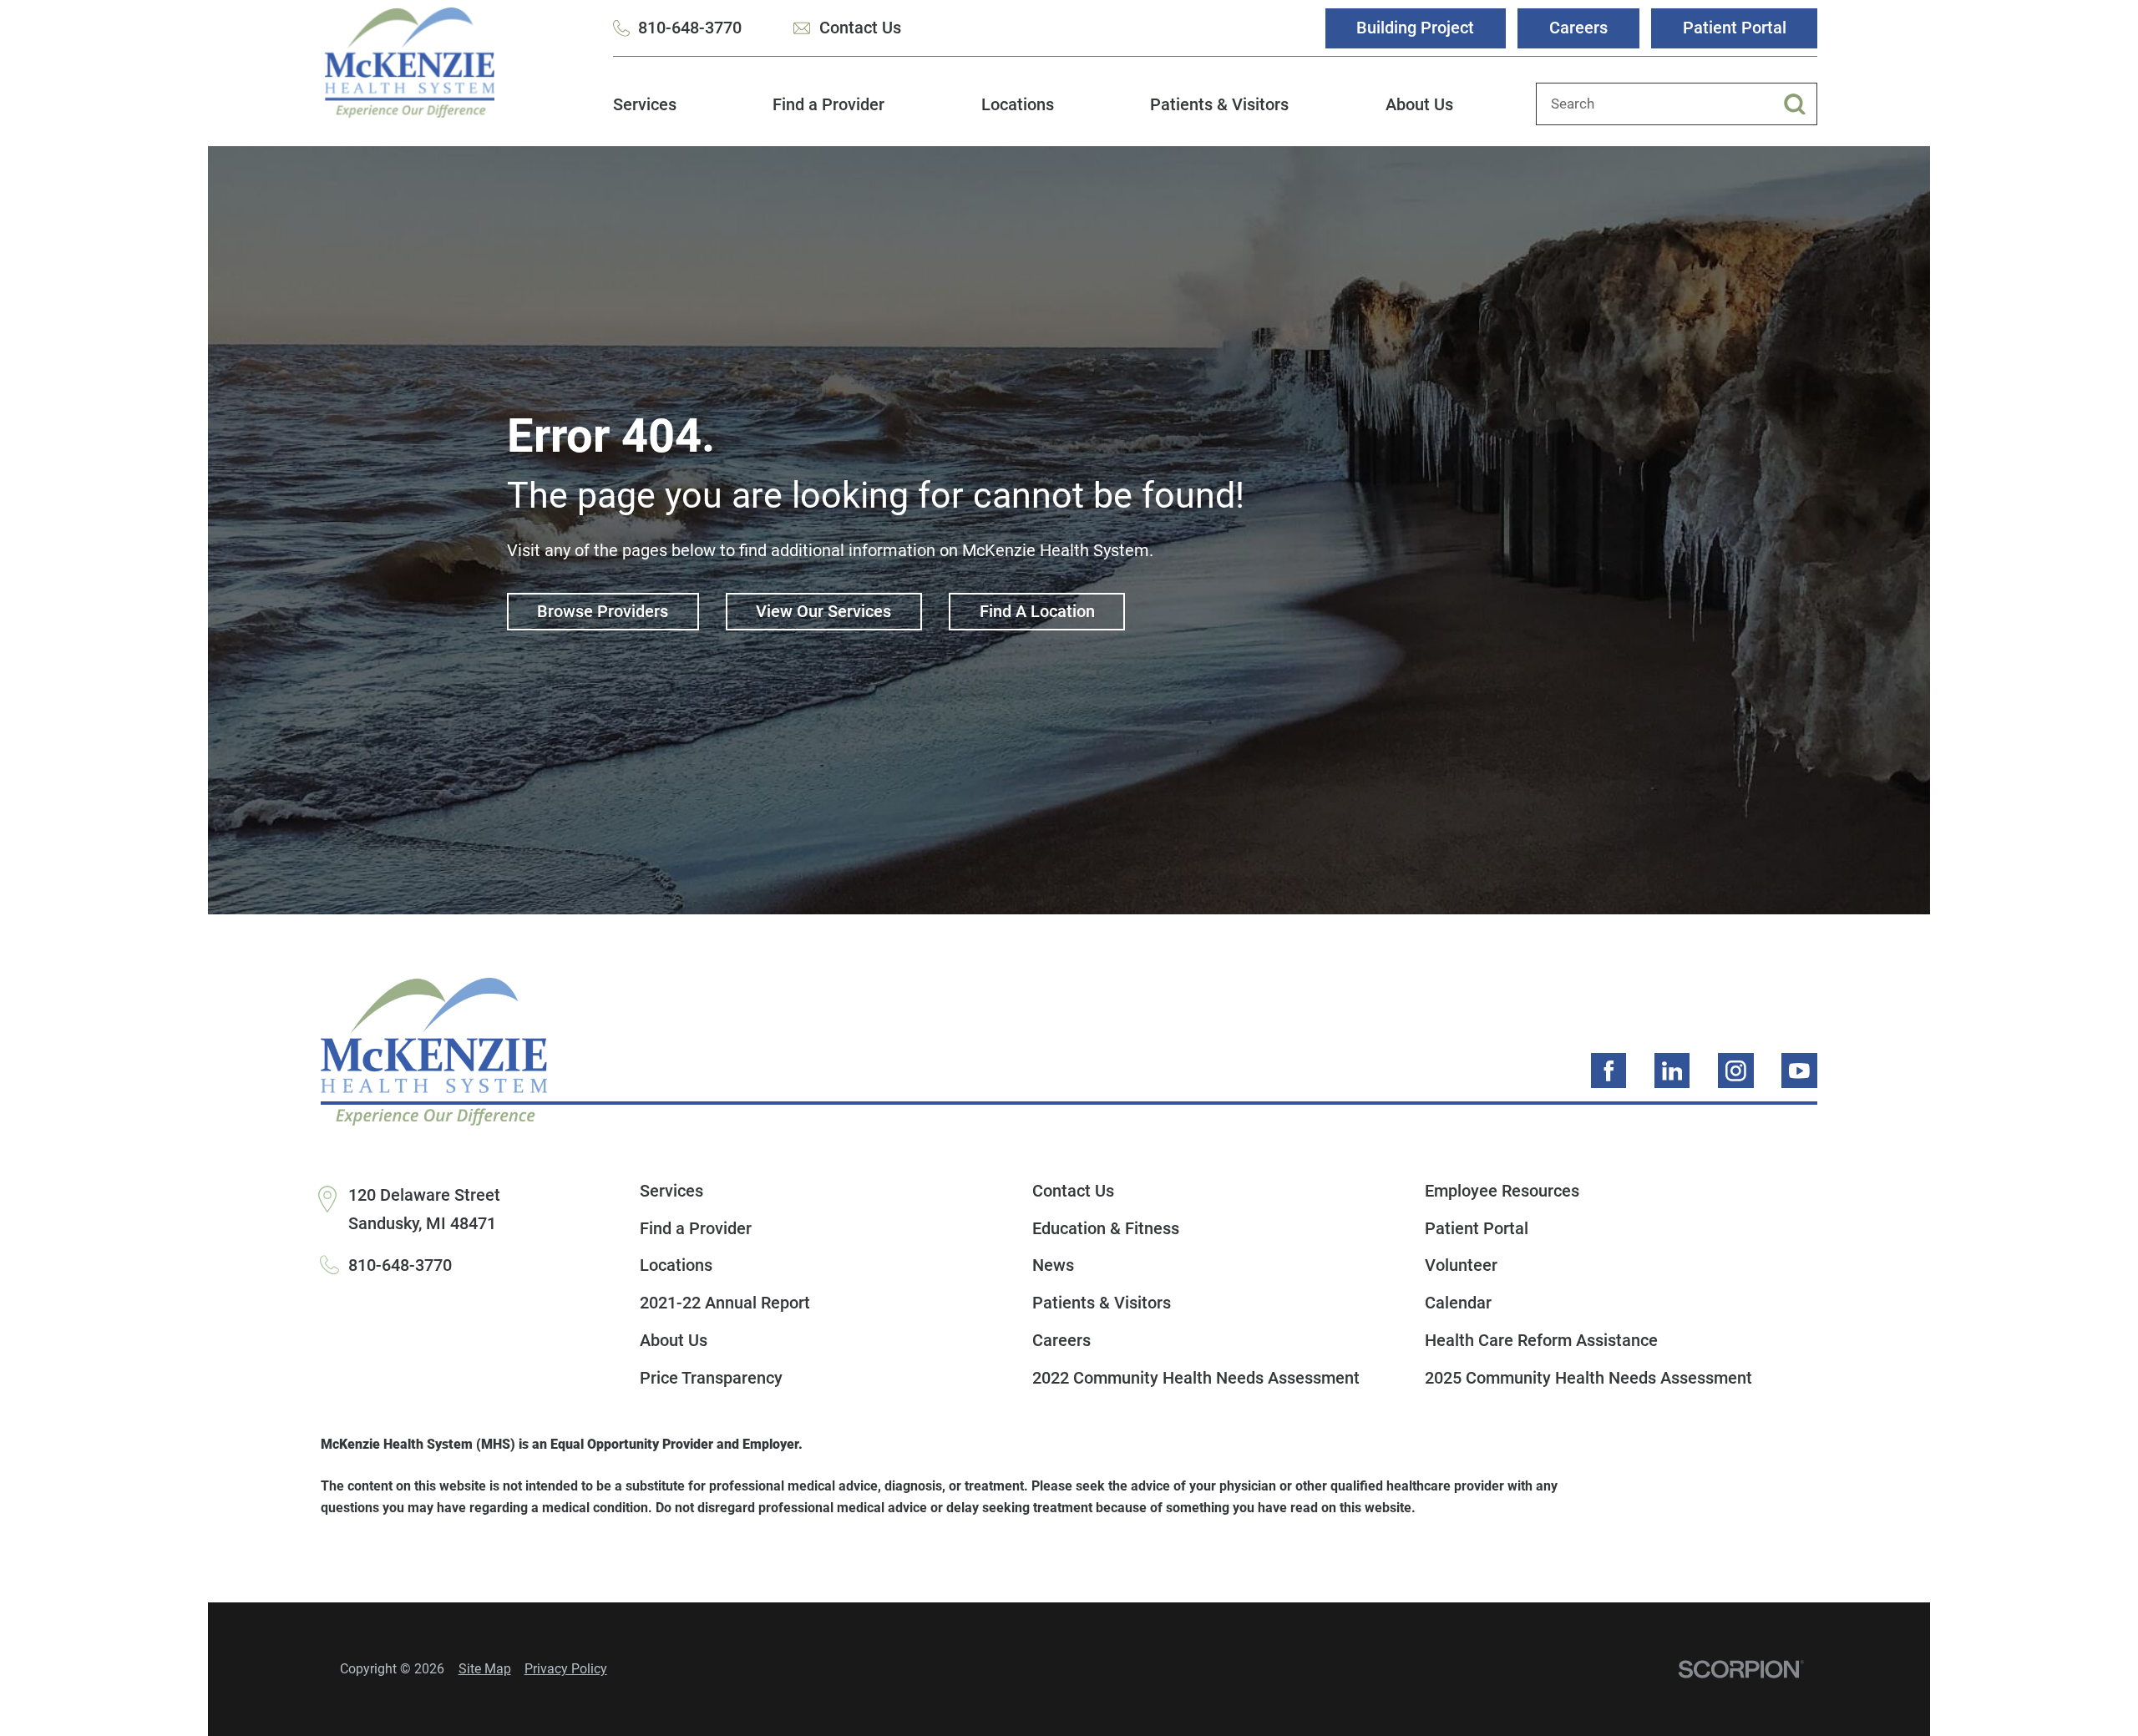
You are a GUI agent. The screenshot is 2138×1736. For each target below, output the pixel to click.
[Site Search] (1800, 104)
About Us (1419, 104)
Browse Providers (603, 611)
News (1053, 1265)
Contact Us (860, 28)
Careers (1578, 28)
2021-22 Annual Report (725, 1303)
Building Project (1415, 28)
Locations (1018, 104)
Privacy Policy (566, 1669)
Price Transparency (711, 1378)
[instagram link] (1736, 1071)
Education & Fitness (1106, 1228)
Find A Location (1037, 611)
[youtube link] (1799, 1071)
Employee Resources (1502, 1191)
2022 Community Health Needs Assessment (1196, 1378)
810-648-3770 (690, 28)
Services (645, 104)
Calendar (1458, 1303)
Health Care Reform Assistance (1541, 1340)
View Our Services (823, 611)
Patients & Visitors (1219, 104)
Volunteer (1461, 1265)
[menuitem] (645, 114)
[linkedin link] (1672, 1071)
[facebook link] (1609, 1071)
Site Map (485, 1669)
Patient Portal (1735, 28)
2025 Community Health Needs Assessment (1588, 1378)
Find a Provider (828, 104)
